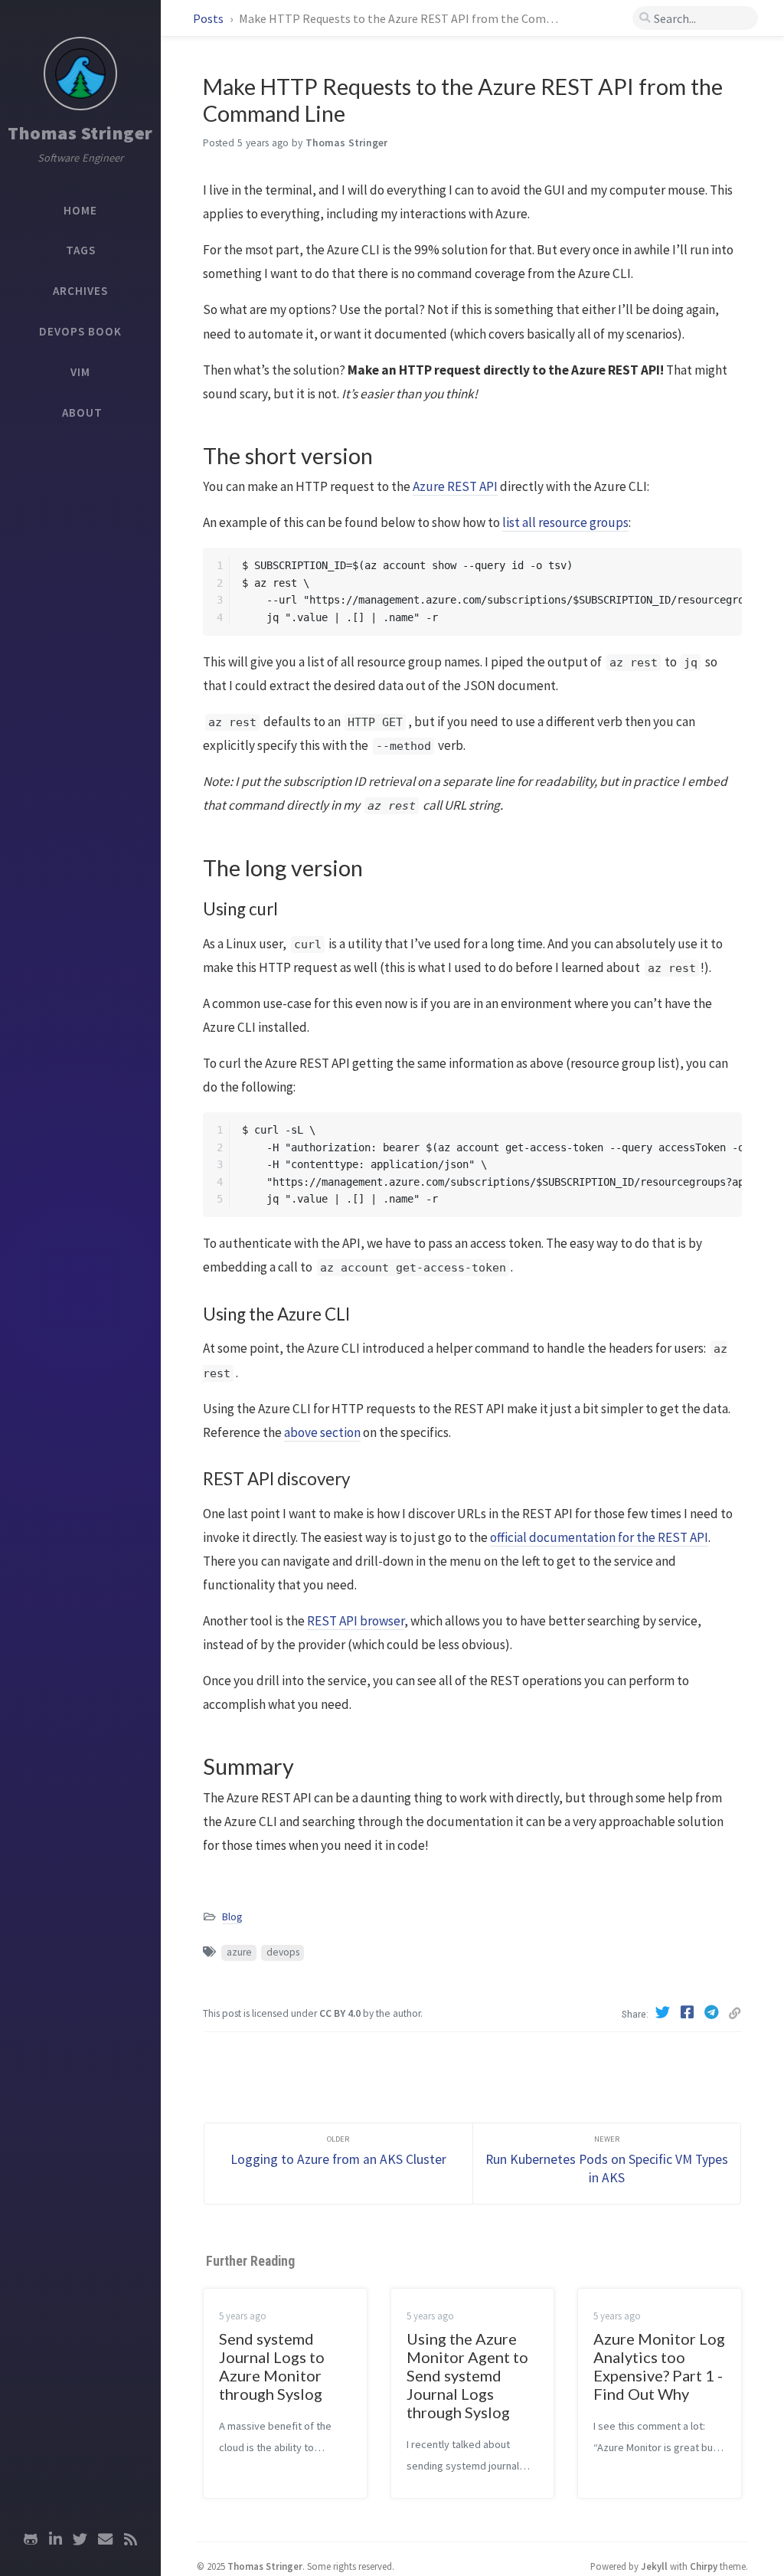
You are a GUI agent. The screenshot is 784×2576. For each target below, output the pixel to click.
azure (239, 1952)
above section (322, 1432)
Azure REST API (455, 486)
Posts (209, 18)
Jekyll (654, 2566)
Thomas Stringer (80, 133)
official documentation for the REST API (599, 1537)
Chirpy (704, 2566)
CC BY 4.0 (340, 2013)
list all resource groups (565, 522)
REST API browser (356, 1621)
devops (283, 1952)
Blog (232, 1917)
